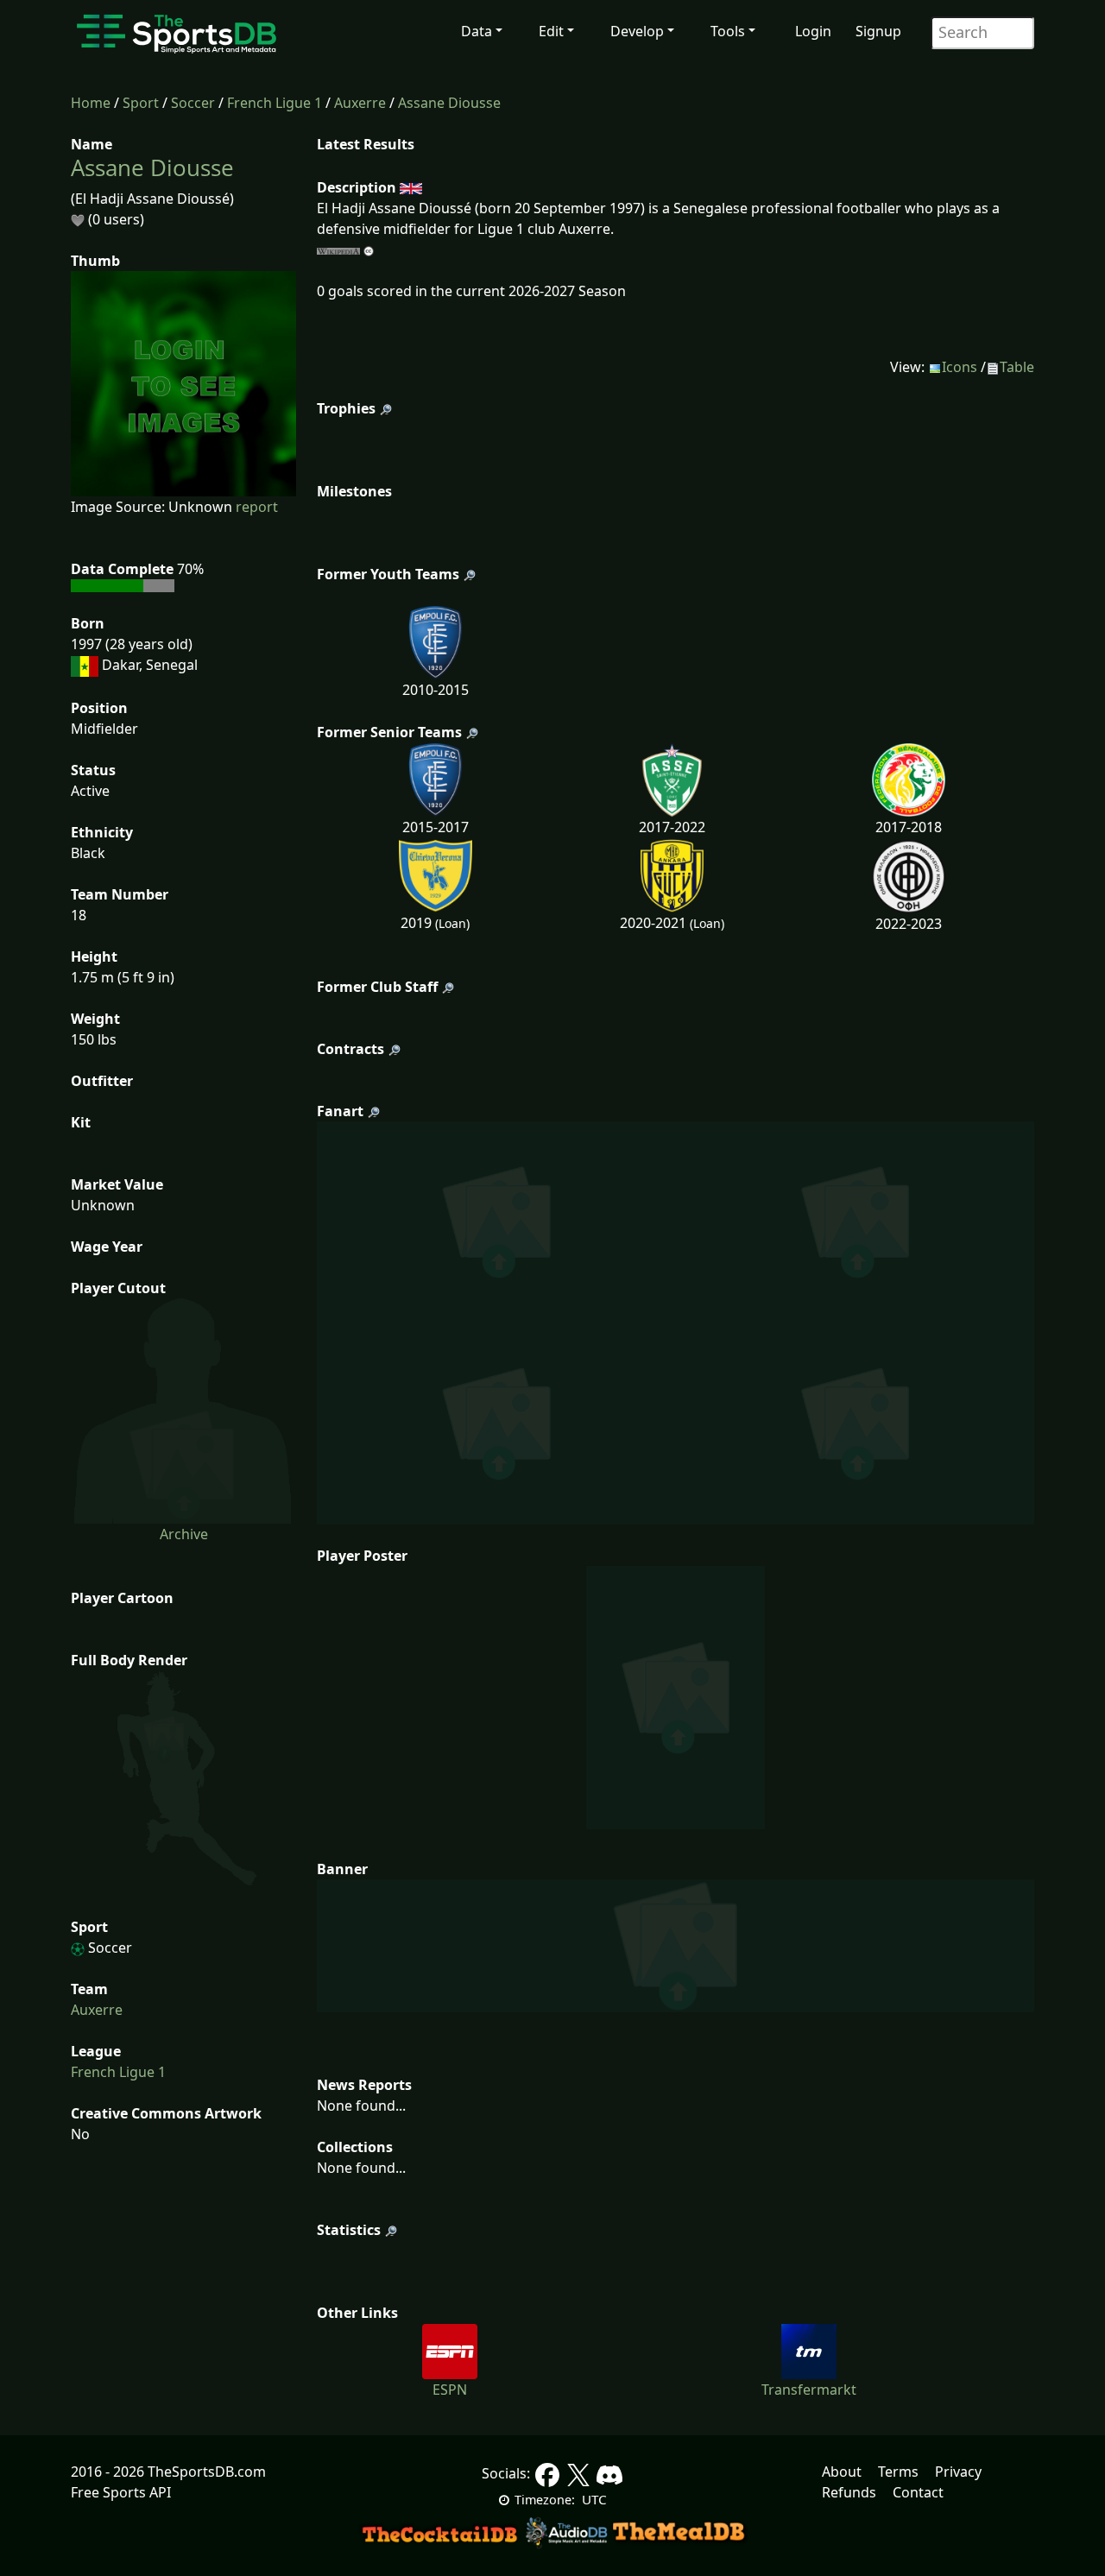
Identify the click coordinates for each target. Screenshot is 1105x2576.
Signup (878, 31)
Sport (141, 103)
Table (1017, 367)
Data (477, 31)
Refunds (849, 2492)
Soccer (193, 103)
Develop (637, 31)
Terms (898, 2472)
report (257, 507)
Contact (918, 2492)
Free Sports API (121, 2492)
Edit (551, 31)
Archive (184, 1534)
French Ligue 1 (275, 103)
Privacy (958, 2472)
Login (813, 31)
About (842, 2472)
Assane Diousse (449, 103)
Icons (960, 367)
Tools (728, 31)
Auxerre (360, 103)
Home (91, 103)
